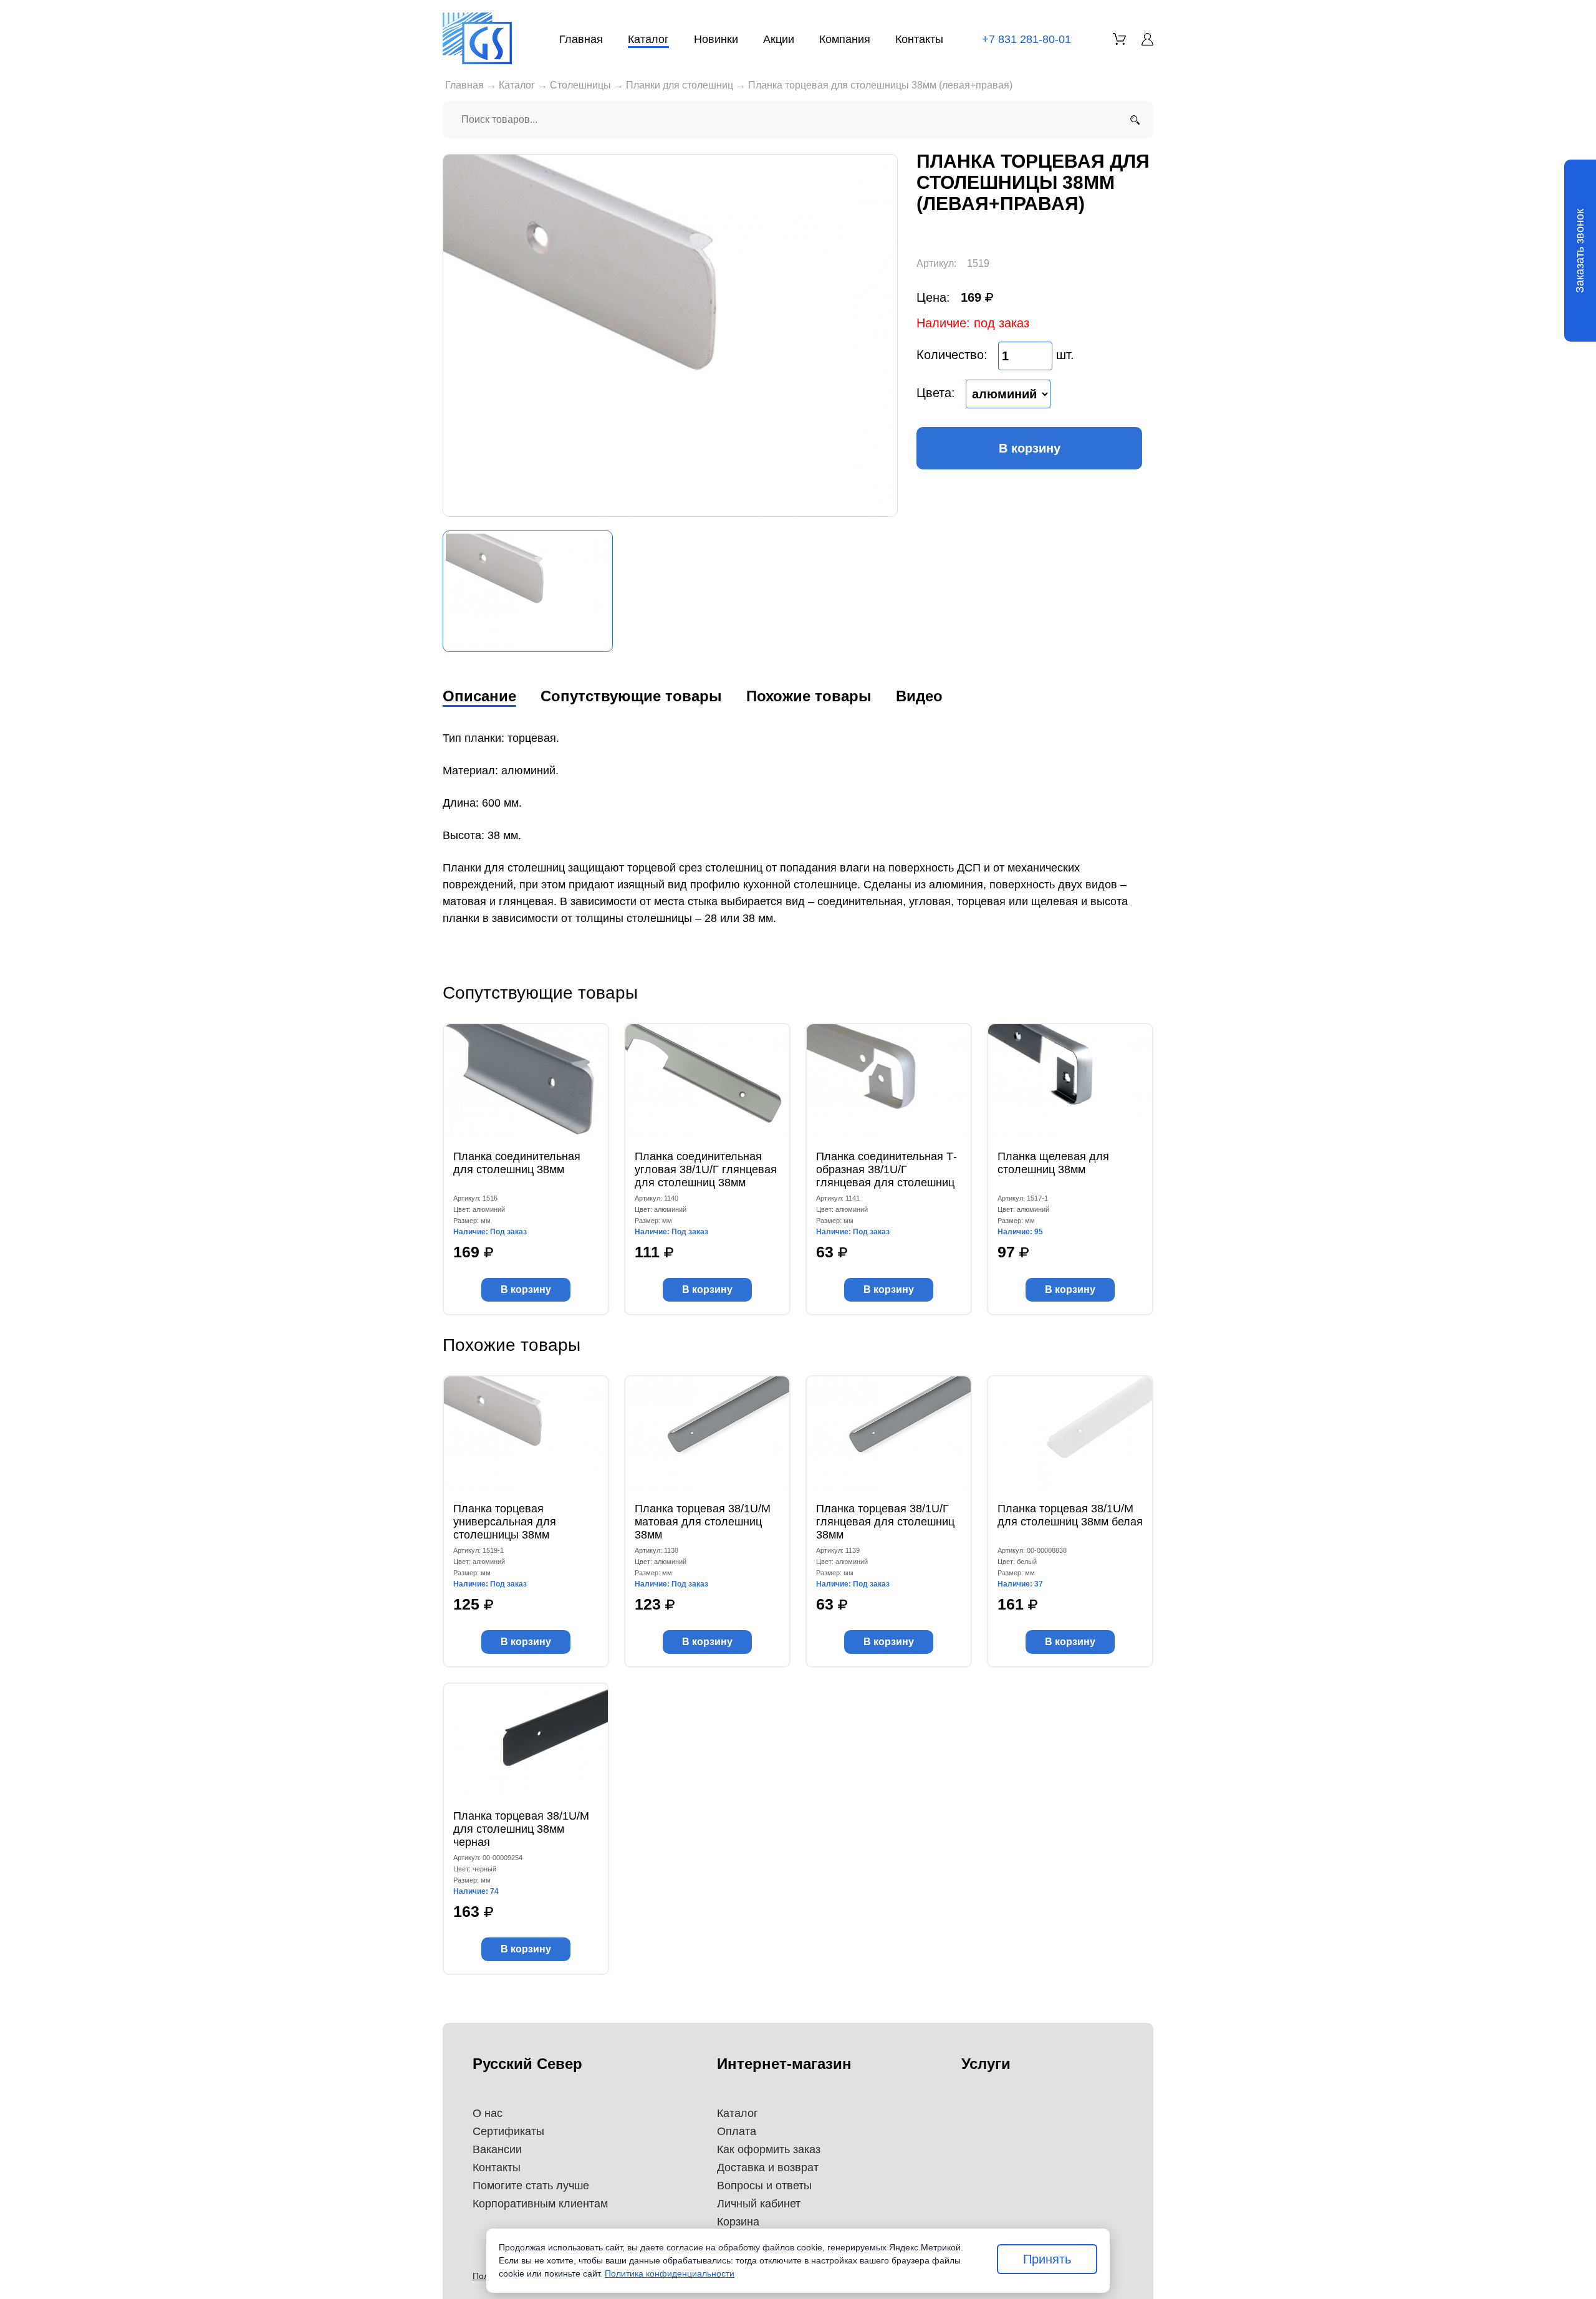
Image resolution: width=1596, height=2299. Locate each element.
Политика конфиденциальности (670, 2273)
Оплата (737, 2131)
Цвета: (936, 393)
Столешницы (580, 85)
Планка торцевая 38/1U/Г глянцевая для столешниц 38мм (885, 1522)
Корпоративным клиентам (540, 2204)
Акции (779, 39)
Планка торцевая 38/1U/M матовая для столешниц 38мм (703, 1522)
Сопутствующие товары (631, 696)
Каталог (648, 39)
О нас (488, 2113)
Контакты (919, 39)
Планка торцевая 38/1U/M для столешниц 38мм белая (1070, 1515)
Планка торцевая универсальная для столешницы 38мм (505, 1522)
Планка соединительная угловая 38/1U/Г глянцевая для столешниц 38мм (706, 1169)
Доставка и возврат (768, 2167)
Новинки (716, 39)
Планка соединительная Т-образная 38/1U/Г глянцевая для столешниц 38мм (887, 1170)
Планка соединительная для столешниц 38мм (517, 1163)
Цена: (933, 297)
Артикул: (936, 263)
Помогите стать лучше (531, 2186)
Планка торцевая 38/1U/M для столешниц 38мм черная (521, 1829)
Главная (581, 39)
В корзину (1030, 448)
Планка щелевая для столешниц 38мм (1053, 1163)
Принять (1047, 2259)
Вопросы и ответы (764, 2186)
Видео (919, 696)
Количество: (952, 355)
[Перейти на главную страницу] (477, 38)
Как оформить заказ (769, 2149)
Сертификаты (508, 2131)
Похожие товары (809, 696)
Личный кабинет (759, 2204)
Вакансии (497, 2149)
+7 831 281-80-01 (1026, 39)
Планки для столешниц (680, 85)
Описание (479, 696)
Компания (845, 39)
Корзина (738, 2222)
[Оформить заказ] (1119, 39)
